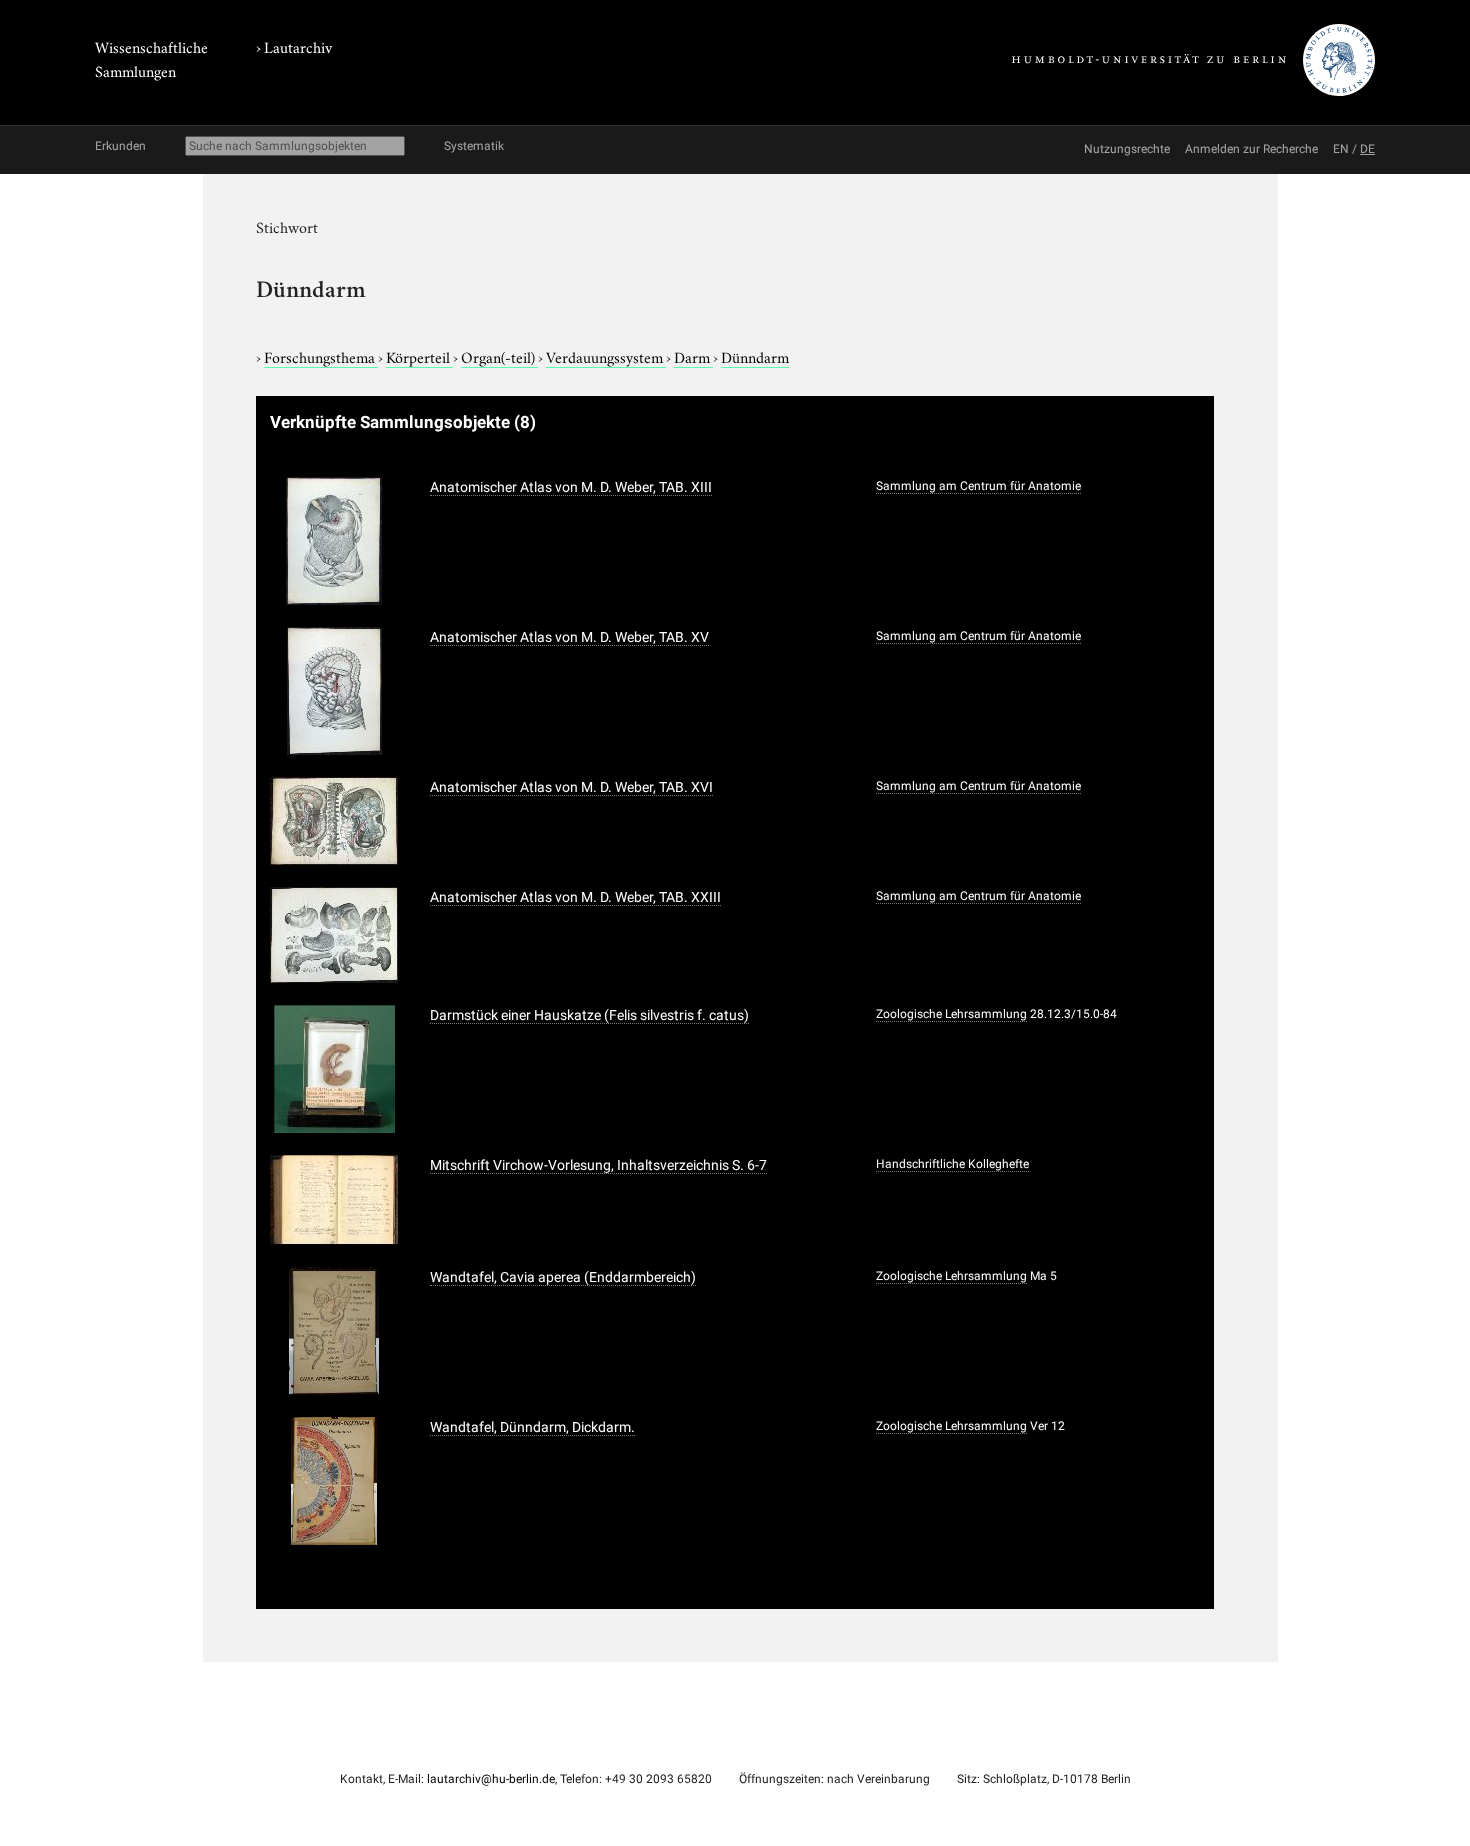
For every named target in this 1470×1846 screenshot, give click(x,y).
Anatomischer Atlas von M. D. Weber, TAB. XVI (571, 787)
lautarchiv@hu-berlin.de (491, 1779)
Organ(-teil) (499, 356)
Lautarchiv (298, 46)
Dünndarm (755, 356)
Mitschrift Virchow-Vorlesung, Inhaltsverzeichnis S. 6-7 (598, 1165)
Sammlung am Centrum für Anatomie (978, 486)
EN (1341, 149)
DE (1367, 149)
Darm (693, 356)
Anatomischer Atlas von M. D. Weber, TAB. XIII (571, 487)
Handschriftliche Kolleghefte (952, 1164)
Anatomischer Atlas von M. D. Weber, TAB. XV (569, 637)
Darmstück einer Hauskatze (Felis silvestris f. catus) (589, 1015)
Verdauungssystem (606, 356)
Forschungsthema (321, 356)
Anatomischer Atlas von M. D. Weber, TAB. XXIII (575, 897)
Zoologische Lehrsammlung (951, 1014)
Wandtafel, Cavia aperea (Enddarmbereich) (563, 1277)
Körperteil (419, 356)
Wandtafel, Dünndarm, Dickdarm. (532, 1427)
